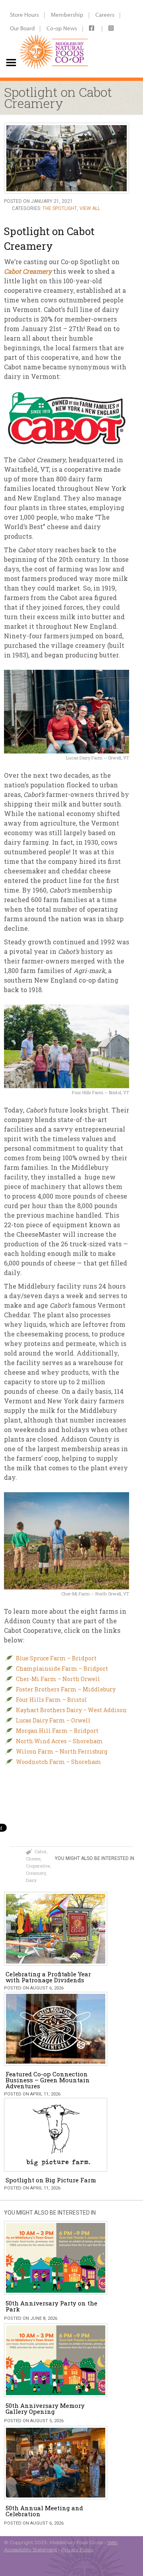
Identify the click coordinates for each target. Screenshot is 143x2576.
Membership (67, 15)
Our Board (22, 28)
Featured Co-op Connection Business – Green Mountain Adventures (48, 2080)
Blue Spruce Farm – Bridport (56, 1658)
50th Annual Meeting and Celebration (44, 2511)
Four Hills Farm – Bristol (51, 1700)
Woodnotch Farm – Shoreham (59, 1762)
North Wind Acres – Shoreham (59, 1741)
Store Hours (24, 15)
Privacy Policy (77, 2550)
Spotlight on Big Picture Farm (51, 2180)
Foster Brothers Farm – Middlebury (66, 1689)
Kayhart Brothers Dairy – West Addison (71, 1710)
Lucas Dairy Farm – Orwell (53, 1720)
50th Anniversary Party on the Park (51, 2306)
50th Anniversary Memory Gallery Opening (45, 2408)
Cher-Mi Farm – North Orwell (58, 1679)
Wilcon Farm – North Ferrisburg (62, 1751)
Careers (105, 15)
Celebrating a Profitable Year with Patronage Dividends (48, 1977)
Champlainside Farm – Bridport (62, 1669)
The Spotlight (60, 208)
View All (90, 208)
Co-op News (62, 28)
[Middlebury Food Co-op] (52, 39)
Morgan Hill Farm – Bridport (57, 1731)
